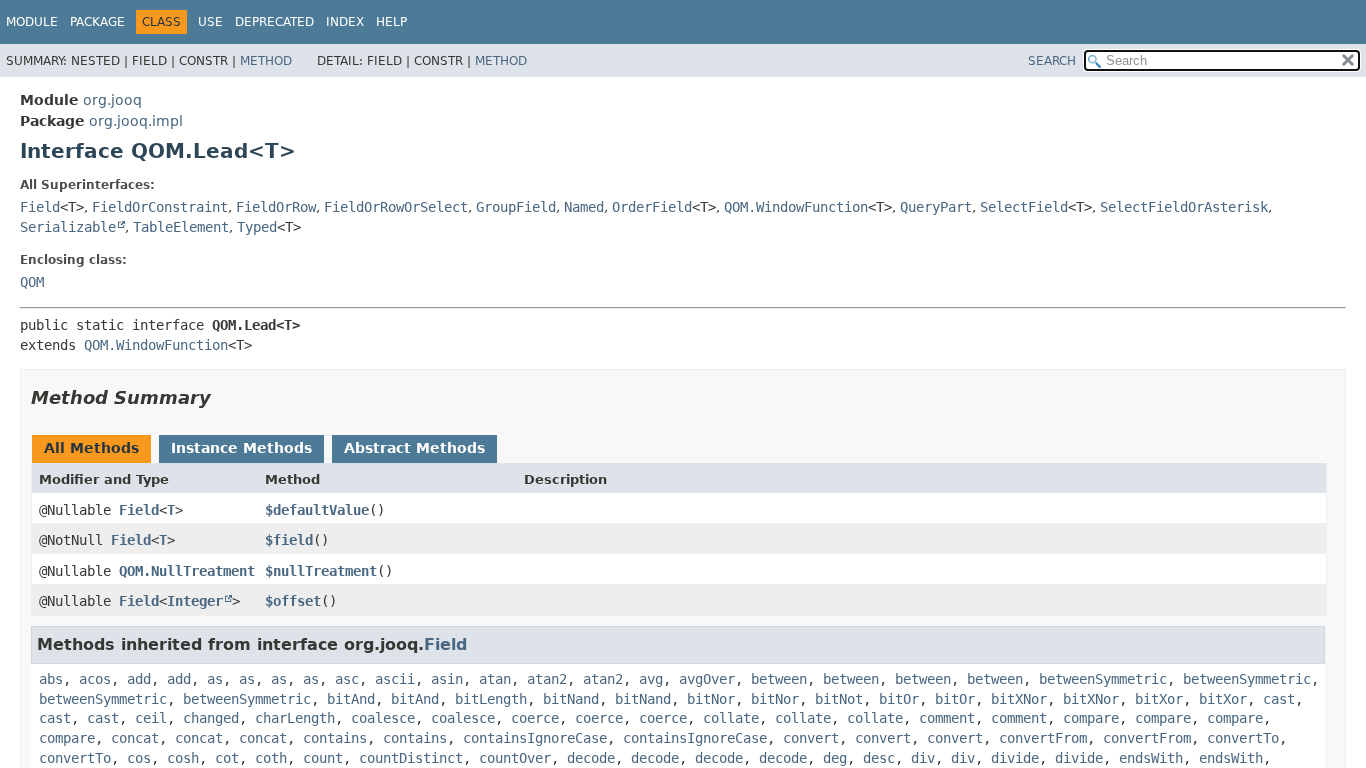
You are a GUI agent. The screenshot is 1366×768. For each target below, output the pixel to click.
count (323, 758)
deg (835, 758)
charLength (295, 718)
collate (731, 718)
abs (51, 679)
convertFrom (1043, 738)
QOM (32, 282)
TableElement (181, 227)
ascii (395, 679)
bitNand (571, 699)
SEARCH (1052, 61)
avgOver (707, 679)
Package (97, 22)
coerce (535, 718)
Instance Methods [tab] (241, 448)
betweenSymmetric (1103, 679)
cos (139, 758)
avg (651, 679)
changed (211, 718)
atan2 (547, 679)
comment (947, 718)
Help (391, 22)
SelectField (1024, 207)
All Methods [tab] (91, 448)
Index (345, 22)
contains (335, 738)
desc (879, 758)
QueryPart (936, 207)
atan (495, 679)
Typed (257, 227)
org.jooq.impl (136, 121)
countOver (515, 758)
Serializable (68, 227)
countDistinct (411, 758)
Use (210, 22)
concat (135, 738)
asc (347, 679)
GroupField (516, 207)
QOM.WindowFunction (796, 207)
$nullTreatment (321, 571)
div (923, 758)
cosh (183, 758)
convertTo (1243, 738)
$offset (293, 601)
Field (40, 207)
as (215, 679)
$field (289, 540)
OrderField (652, 207)
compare (1091, 718)
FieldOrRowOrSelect (396, 207)
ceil (151, 718)
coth (271, 758)
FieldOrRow (276, 207)
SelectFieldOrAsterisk (1184, 207)
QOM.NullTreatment (187, 571)
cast (1279, 699)
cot (227, 758)
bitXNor (1019, 699)
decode (591, 758)
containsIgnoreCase (535, 738)
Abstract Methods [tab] (414, 448)
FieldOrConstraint (160, 207)
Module (32, 22)
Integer (195, 601)
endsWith (1151, 758)
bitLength (491, 699)
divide (1015, 758)
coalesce (383, 718)
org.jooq (112, 100)
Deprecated (274, 22)
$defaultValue (317, 510)
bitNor (711, 699)
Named (584, 207)
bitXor (1159, 699)
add (139, 679)
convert (811, 738)
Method (266, 61)
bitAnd (351, 699)
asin (447, 679)
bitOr (899, 699)
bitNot (839, 699)
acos (95, 679)
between (779, 679)
